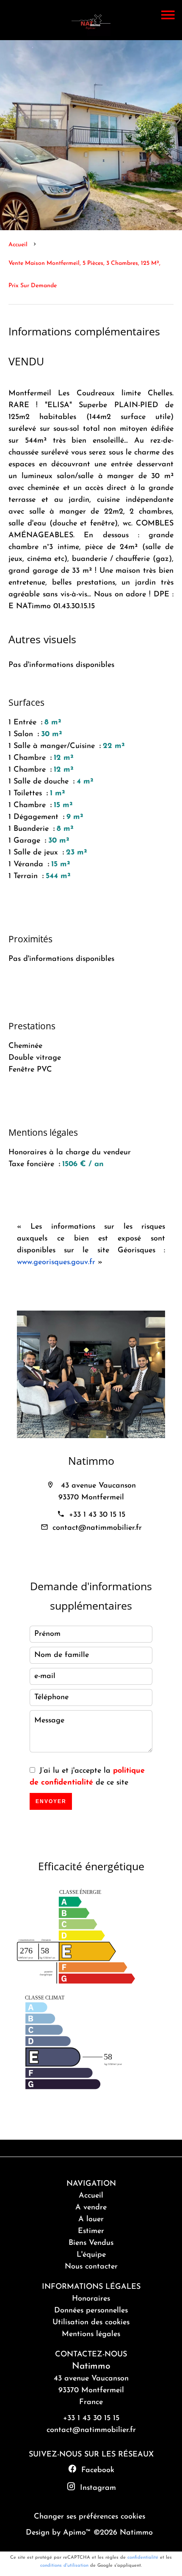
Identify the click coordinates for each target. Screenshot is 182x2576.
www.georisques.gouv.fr (56, 1262)
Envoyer (51, 1801)
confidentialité (143, 2558)
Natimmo (91, 1461)
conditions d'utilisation (64, 2566)
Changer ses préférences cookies (90, 2517)
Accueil (18, 245)
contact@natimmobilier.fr (97, 1528)
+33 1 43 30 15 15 (97, 1515)
